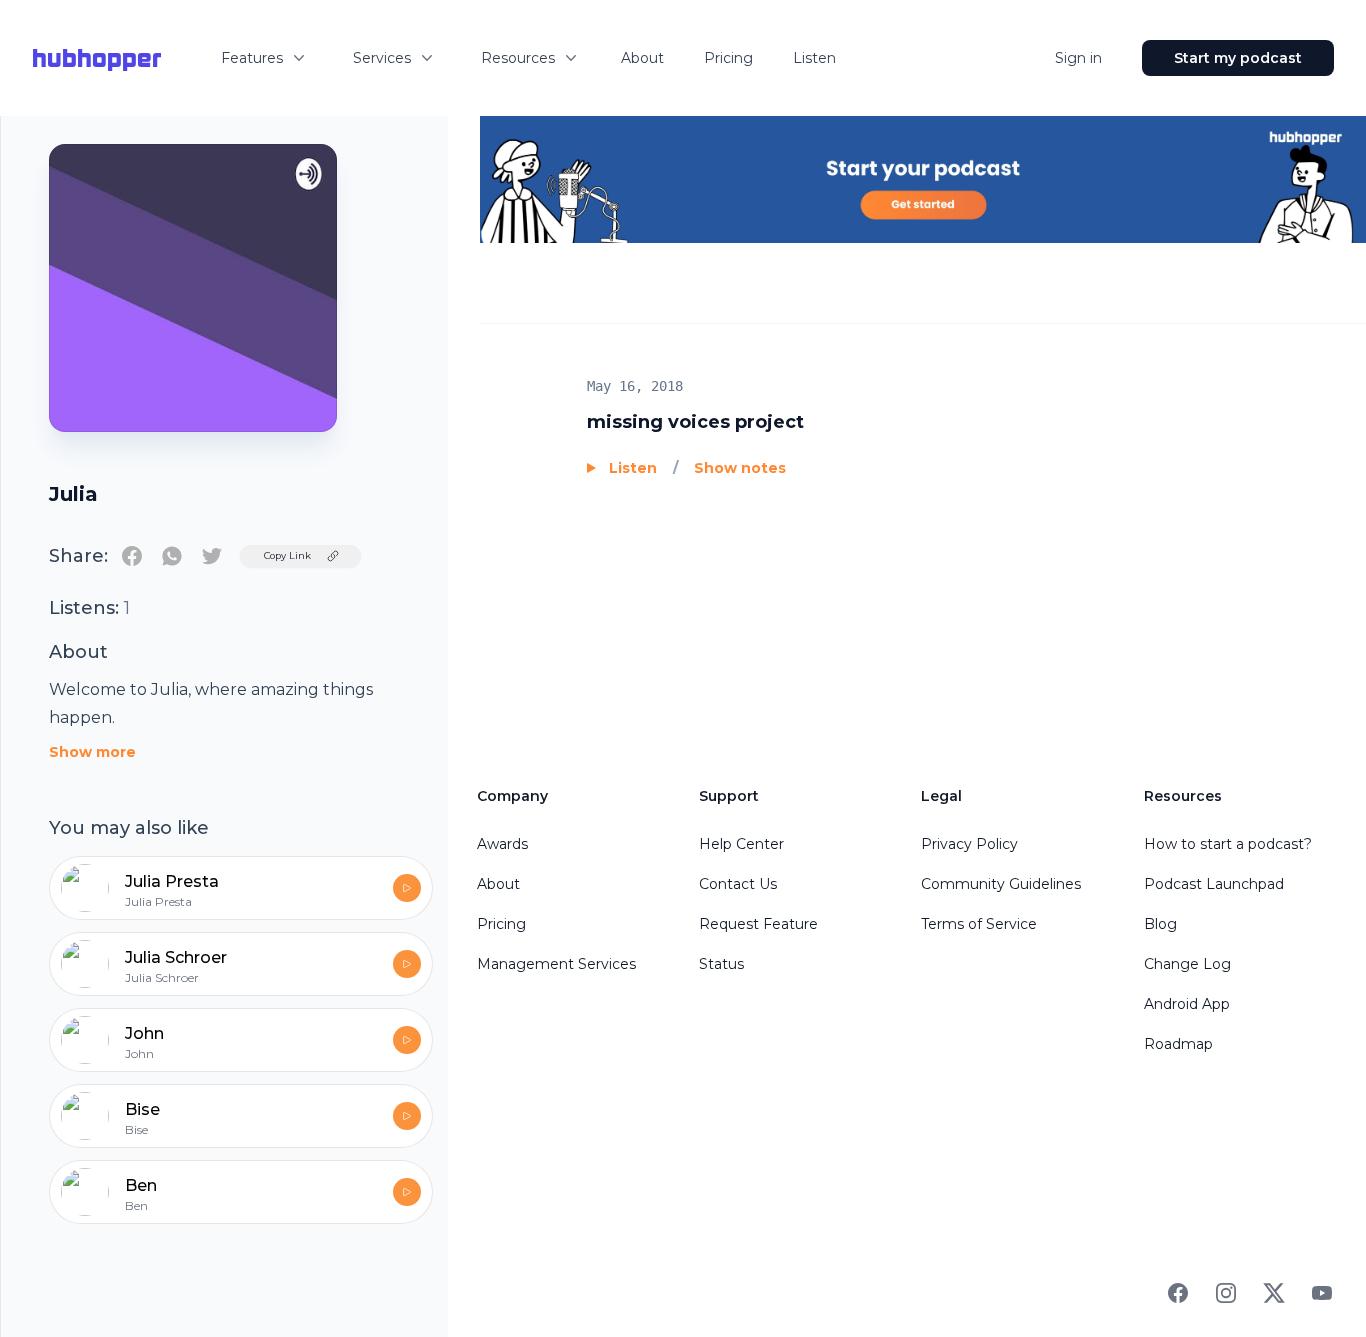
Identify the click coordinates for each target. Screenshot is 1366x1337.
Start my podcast (1238, 58)
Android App (1187, 1004)
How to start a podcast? (1228, 844)
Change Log (1187, 964)
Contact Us (738, 884)
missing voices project (695, 422)
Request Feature (758, 924)
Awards (502, 844)
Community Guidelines (1001, 884)
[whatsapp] (172, 556)
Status (721, 964)
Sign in (1078, 58)
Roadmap (1178, 1044)
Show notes (740, 468)
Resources (518, 58)
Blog (1160, 924)
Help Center (741, 844)
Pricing (728, 58)
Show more (92, 752)
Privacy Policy (969, 844)
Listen (814, 58)
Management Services (556, 964)
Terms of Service (979, 924)
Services (382, 58)
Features (252, 58)
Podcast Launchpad (1214, 884)
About (642, 58)
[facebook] (132, 556)
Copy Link (287, 555)
